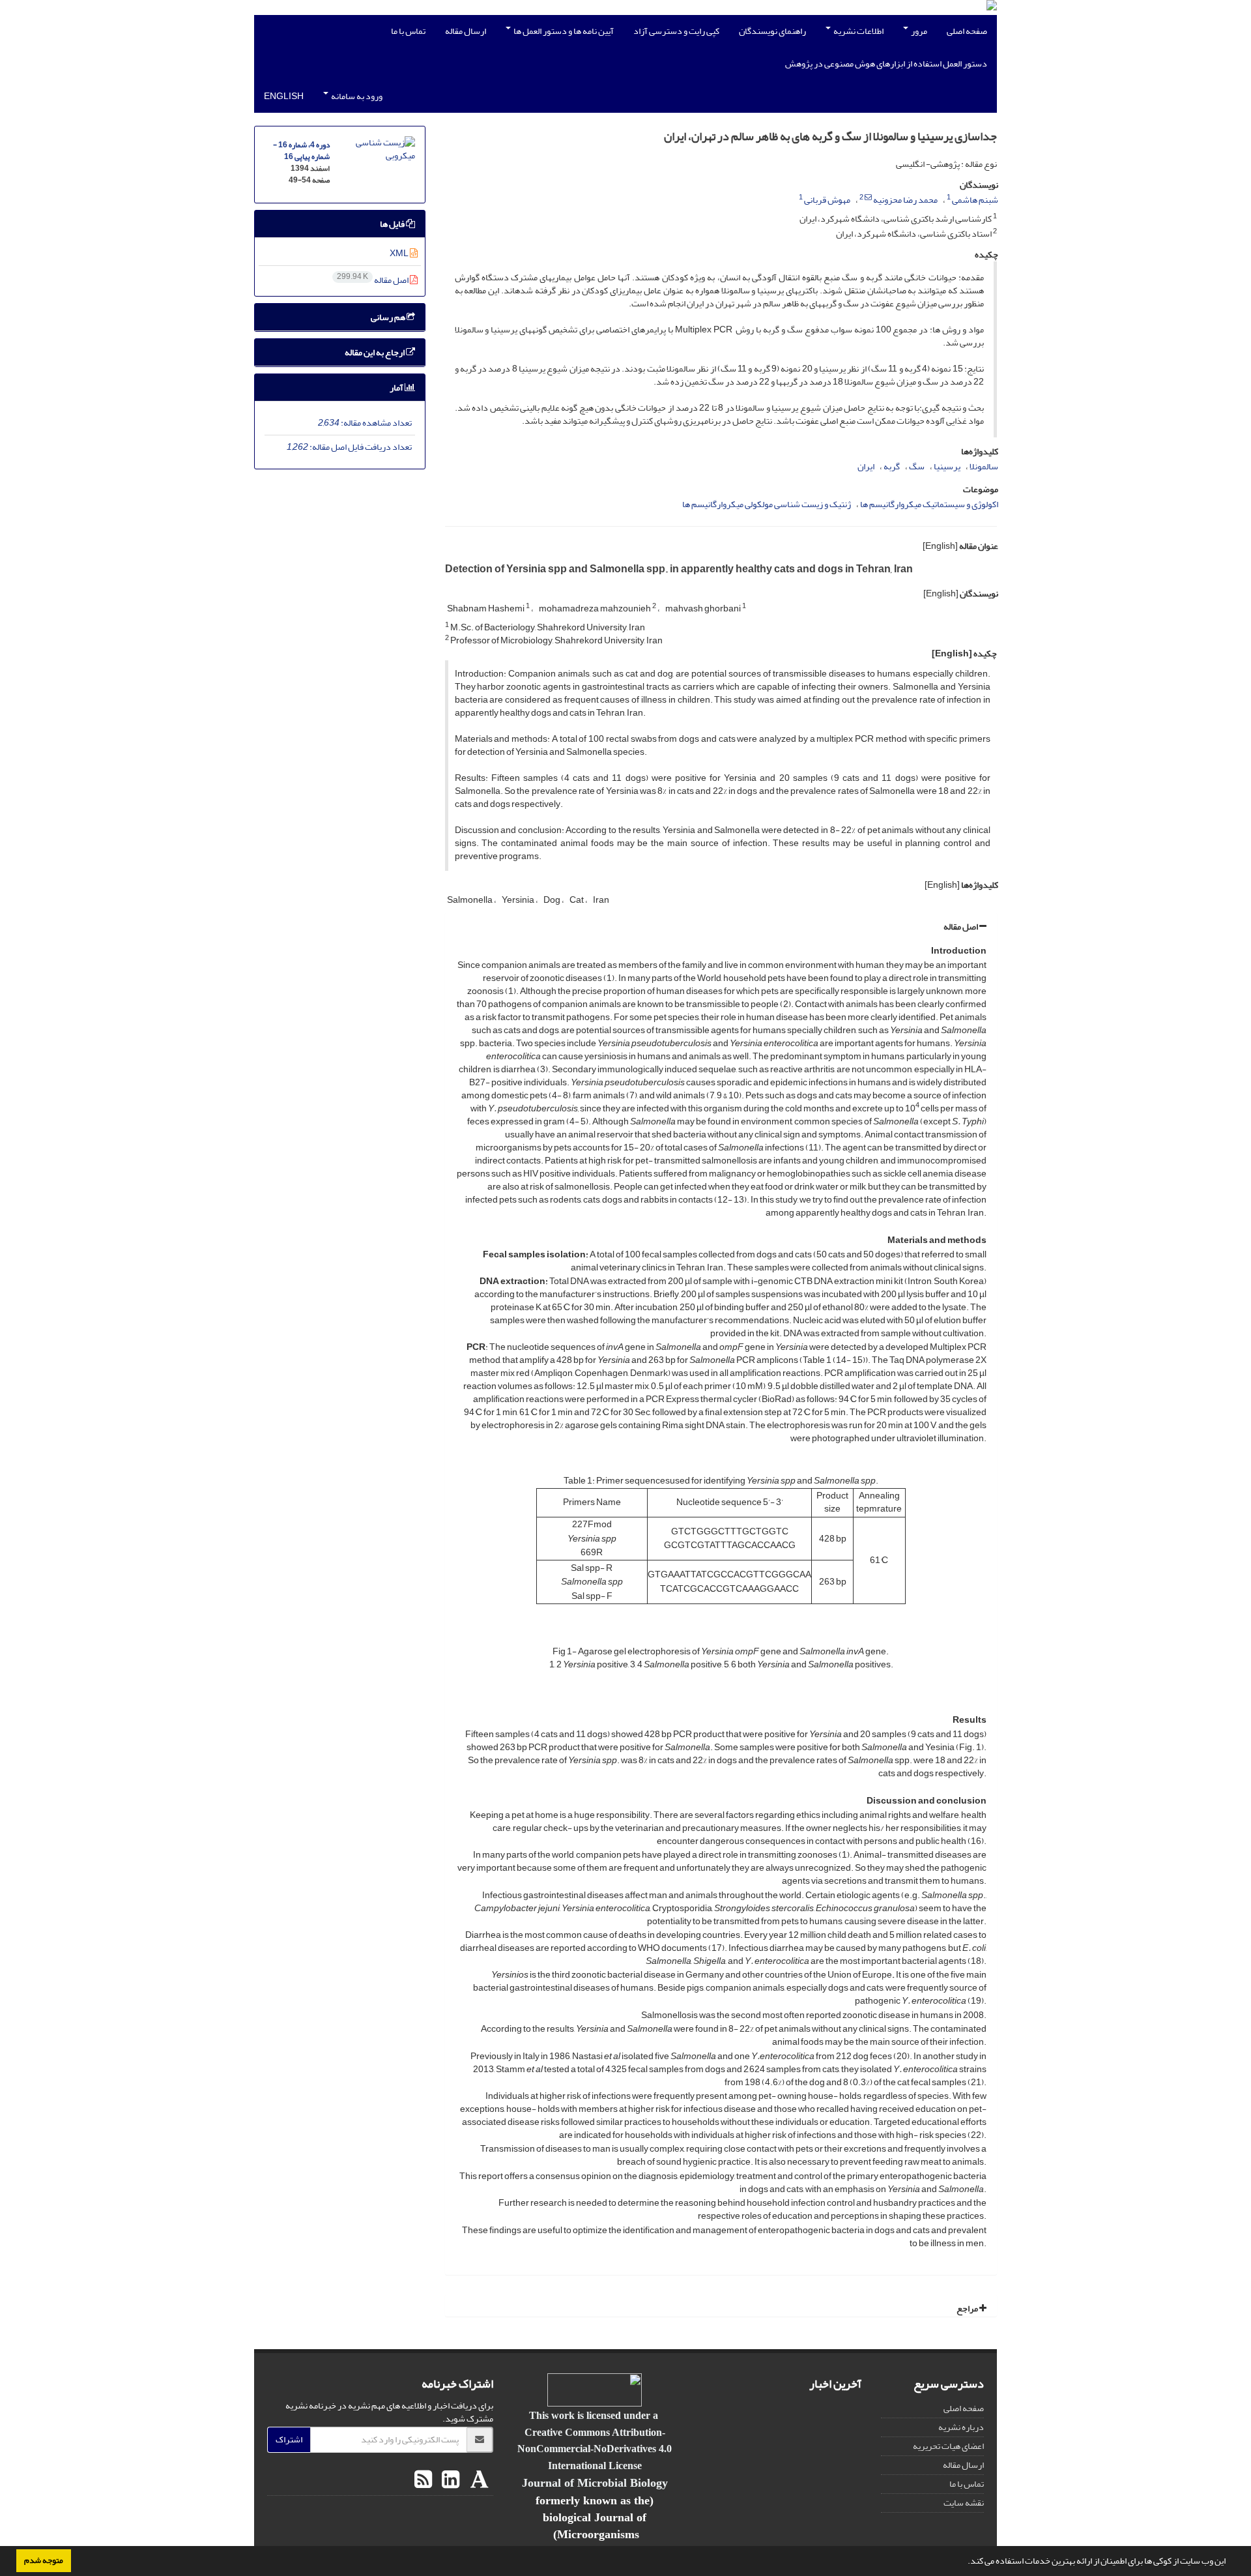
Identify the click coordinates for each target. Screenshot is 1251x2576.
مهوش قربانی (827, 200)
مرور (918, 31)
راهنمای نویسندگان (772, 31)
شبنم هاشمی (975, 200)
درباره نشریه (961, 2427)
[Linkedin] (449, 2480)
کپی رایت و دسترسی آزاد (676, 31)
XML (400, 253)
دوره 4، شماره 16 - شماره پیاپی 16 (301, 151)
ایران (866, 466)
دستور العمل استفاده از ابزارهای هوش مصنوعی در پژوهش (886, 64)
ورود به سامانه (356, 96)
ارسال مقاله (466, 31)
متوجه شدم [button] (44, 2560)
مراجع (968, 2308)
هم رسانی (389, 317)
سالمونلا (984, 466)
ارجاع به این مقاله (375, 352)
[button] (964, 2562)
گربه (892, 466)
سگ (917, 466)
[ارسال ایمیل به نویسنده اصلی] (868, 198)
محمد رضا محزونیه (905, 200)
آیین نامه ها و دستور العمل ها (563, 31)
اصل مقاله (961, 927)
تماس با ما (408, 31)
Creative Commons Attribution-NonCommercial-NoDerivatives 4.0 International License (595, 2449)
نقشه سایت (964, 2503)
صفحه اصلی (967, 31)
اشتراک (289, 2439)
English (284, 96)
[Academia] (478, 2480)
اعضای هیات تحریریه (948, 2446)
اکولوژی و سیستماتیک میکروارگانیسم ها (929, 504)
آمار (397, 388)
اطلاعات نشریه (858, 31)
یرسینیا (947, 466)
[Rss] (423, 2480)
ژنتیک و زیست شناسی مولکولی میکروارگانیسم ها (767, 504)
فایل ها (393, 224)
